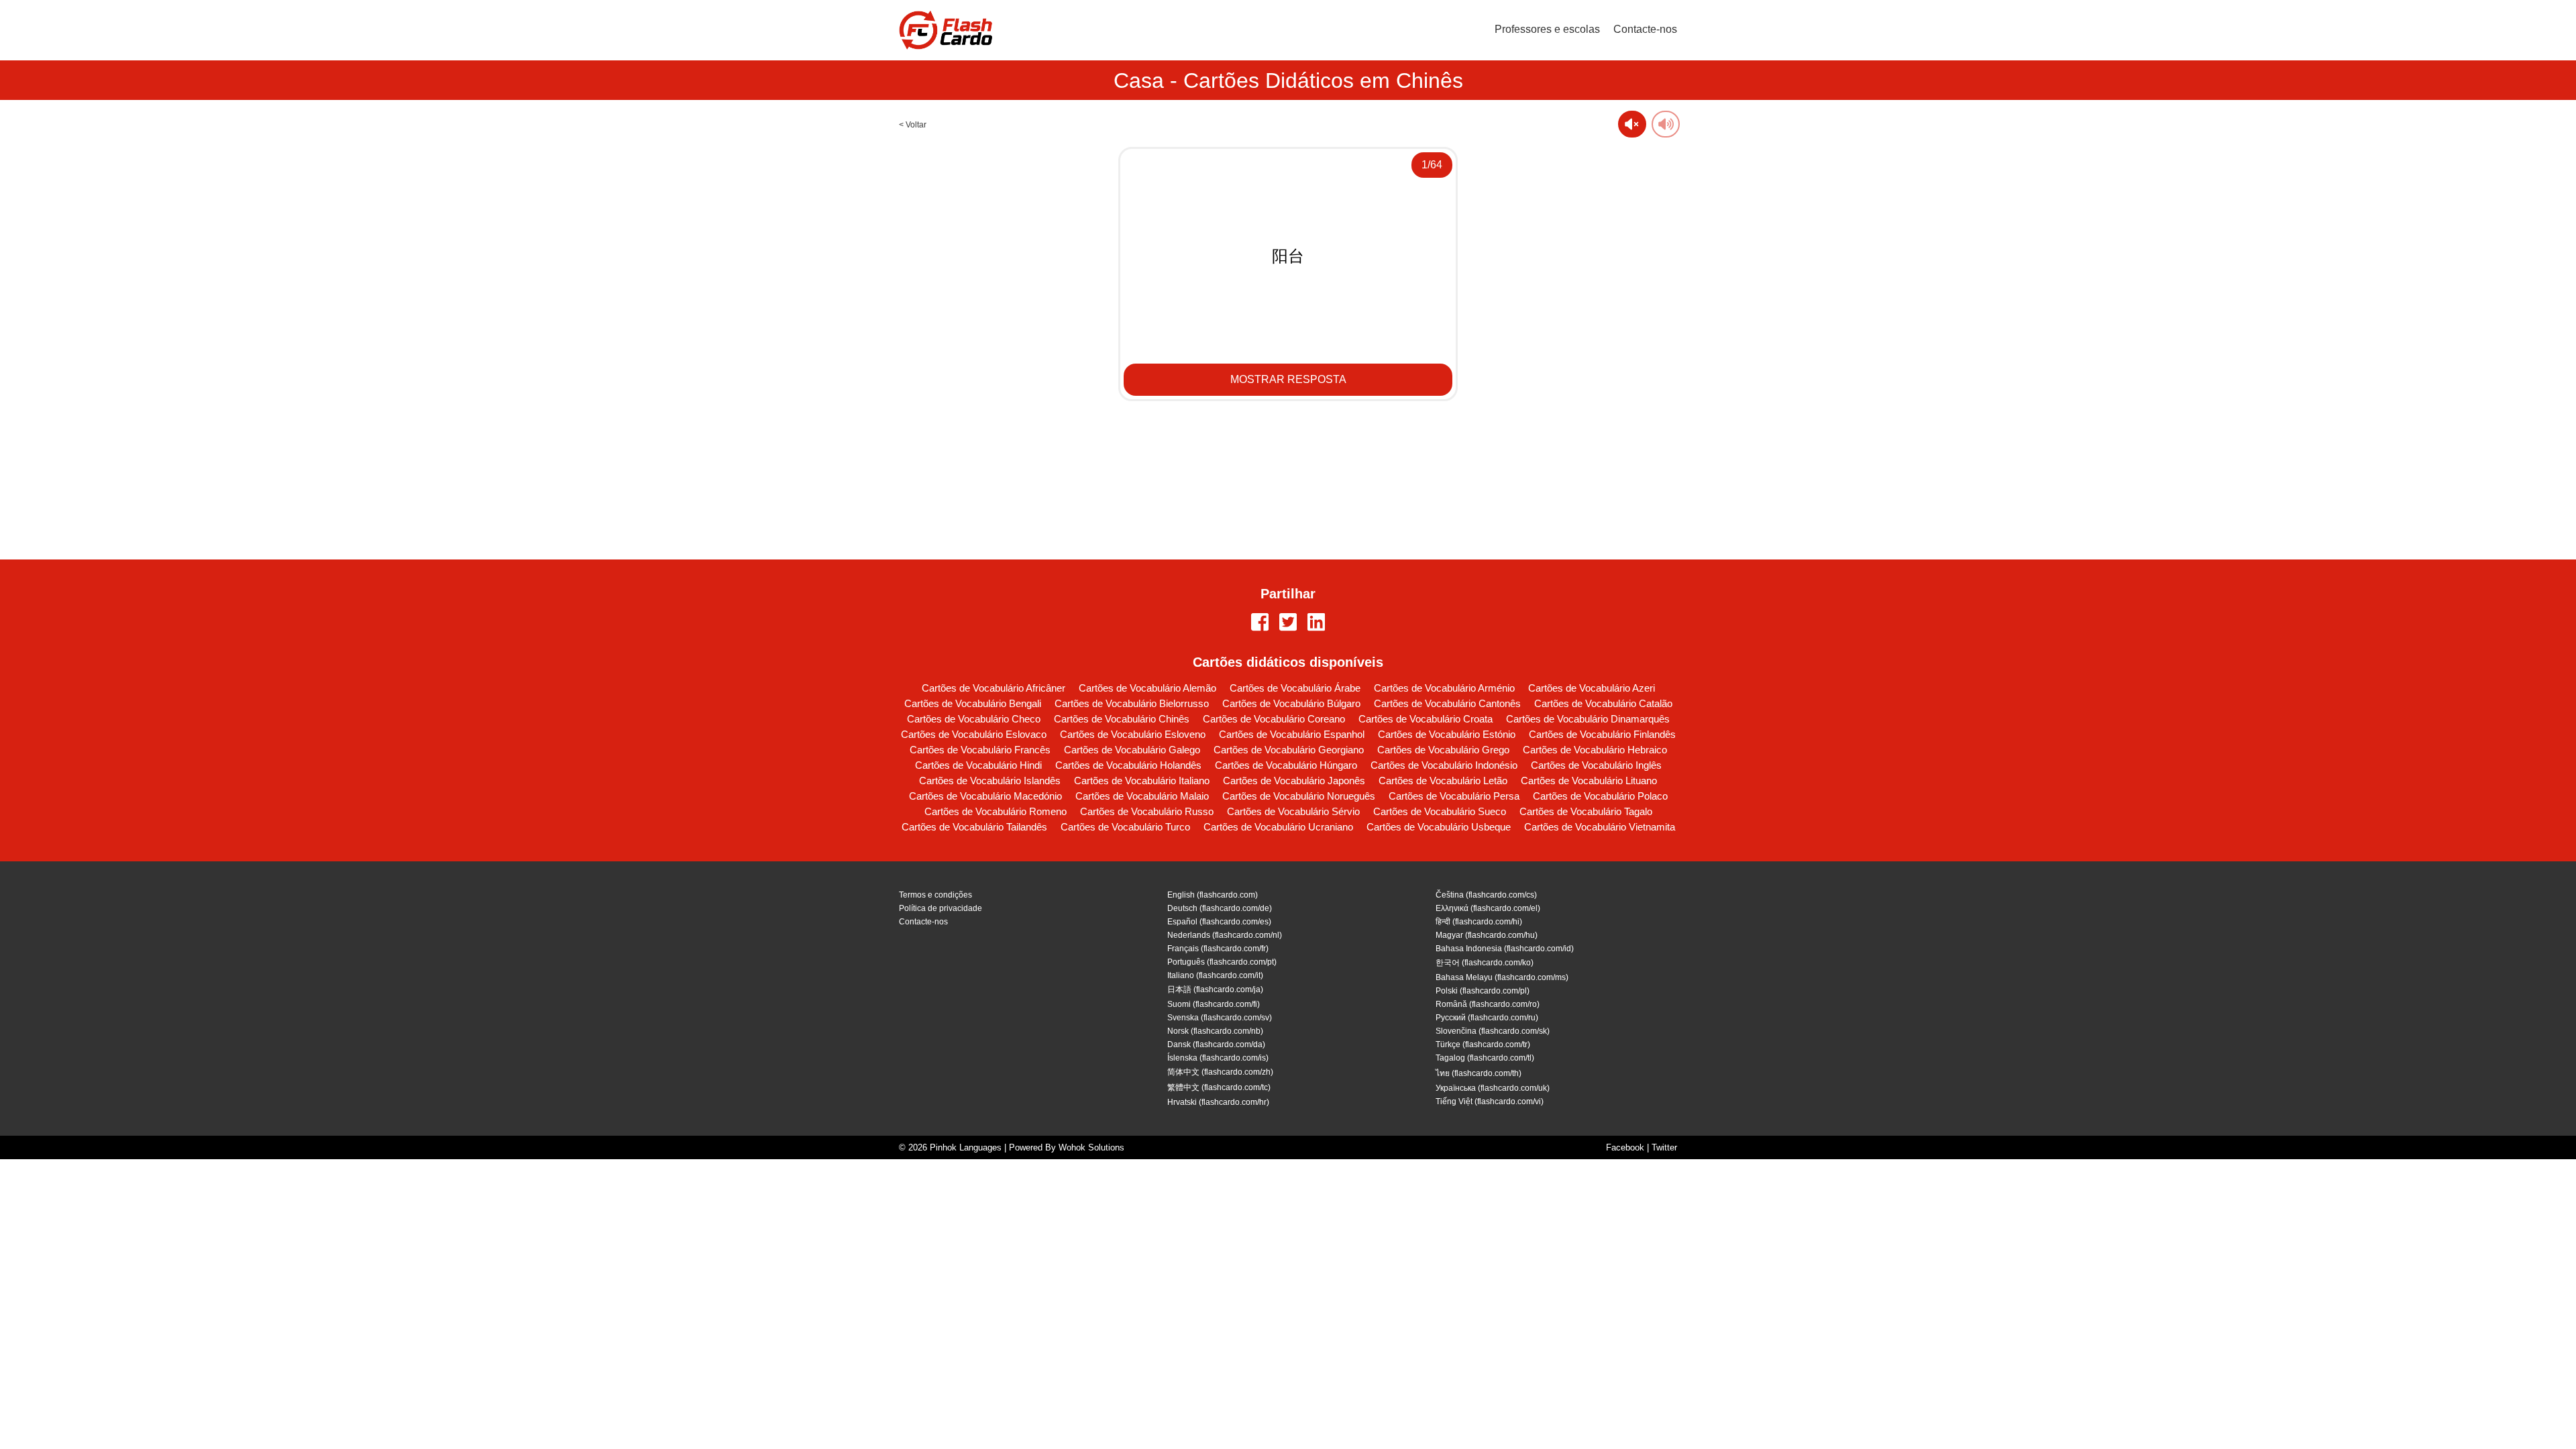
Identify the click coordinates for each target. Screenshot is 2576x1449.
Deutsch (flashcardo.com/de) (1220, 908)
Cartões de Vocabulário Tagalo (1586, 811)
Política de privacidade (941, 908)
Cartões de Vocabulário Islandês (990, 781)
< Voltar (913, 125)
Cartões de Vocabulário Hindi (978, 765)
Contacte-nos (1645, 29)
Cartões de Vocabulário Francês (980, 750)
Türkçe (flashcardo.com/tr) (1483, 1044)
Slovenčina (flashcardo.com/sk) (1493, 1031)
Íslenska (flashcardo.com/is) (1218, 1058)
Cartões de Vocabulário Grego (1443, 750)
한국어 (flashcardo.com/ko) (1485, 963)
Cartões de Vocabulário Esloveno (1133, 734)
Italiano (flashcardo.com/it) (1215, 975)
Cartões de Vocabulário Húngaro (1286, 765)
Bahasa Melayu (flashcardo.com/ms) (1502, 977)
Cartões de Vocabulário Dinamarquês (1588, 719)
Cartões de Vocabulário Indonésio (1444, 765)
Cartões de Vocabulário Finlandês (1602, 734)
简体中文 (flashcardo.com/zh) (1220, 1072)
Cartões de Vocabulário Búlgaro (1291, 703)
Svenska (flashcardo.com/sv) (1220, 1018)
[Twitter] (1288, 623)
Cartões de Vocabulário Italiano (1142, 781)
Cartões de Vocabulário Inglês (1596, 765)
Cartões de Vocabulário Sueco (1440, 811)
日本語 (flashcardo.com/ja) (1215, 989)
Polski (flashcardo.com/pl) (1483, 991)
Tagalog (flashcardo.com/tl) (1485, 1058)
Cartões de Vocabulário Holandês (1128, 765)
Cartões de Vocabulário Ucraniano (1278, 827)
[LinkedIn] (1316, 623)
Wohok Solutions (1091, 1147)
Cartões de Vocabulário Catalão (1603, 703)
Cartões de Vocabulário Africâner (994, 688)
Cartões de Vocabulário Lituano (1589, 781)
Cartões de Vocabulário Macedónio (985, 796)
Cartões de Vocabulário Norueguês (1299, 796)
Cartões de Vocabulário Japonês (1294, 781)
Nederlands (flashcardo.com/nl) (1225, 935)
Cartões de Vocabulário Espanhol (1292, 734)
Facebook (1625, 1147)
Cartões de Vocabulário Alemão (1147, 688)
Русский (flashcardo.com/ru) (1487, 1018)
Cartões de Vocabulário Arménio (1444, 688)
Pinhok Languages (966, 1147)
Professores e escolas (1547, 29)
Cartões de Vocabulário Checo (974, 719)
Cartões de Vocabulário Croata (1426, 719)
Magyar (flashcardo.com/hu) (1487, 935)
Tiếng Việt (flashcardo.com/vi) (1490, 1102)
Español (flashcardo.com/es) (1219, 922)
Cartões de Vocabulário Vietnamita (1600, 827)
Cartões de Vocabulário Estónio (1447, 734)
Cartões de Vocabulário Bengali (973, 703)
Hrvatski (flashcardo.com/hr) (1218, 1102)
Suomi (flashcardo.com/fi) (1214, 1004)
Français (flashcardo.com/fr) (1218, 949)
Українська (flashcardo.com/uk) (1493, 1088)
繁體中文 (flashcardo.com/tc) (1219, 1087)
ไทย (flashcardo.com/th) (1479, 1073)
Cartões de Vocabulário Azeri (1592, 688)
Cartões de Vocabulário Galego (1132, 750)
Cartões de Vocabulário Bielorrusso (1132, 703)
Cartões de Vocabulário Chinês (1122, 719)
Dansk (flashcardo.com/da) (1216, 1044)
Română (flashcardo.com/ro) (1488, 1004)
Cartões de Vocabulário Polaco (1600, 796)
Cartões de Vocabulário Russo (1147, 811)
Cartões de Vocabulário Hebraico (1595, 750)
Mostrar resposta (1288, 379)
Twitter (1664, 1147)
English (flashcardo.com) (1213, 895)
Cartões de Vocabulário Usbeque (1439, 827)
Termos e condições (935, 895)
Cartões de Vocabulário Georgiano (1289, 750)
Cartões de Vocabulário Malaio (1142, 796)
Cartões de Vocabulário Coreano (1274, 719)
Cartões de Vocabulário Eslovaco (974, 734)
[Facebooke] (1260, 623)
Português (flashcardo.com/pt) (1222, 962)
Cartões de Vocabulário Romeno (996, 811)
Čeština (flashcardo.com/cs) (1486, 895)
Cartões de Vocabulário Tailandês (974, 827)
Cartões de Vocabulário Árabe (1295, 688)
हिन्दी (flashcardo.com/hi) (1479, 922)
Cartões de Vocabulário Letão (1443, 781)
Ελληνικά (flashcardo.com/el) (1488, 908)
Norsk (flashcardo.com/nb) (1215, 1031)
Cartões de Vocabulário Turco (1125, 827)
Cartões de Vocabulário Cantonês (1447, 703)
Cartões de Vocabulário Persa (1454, 796)
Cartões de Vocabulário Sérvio (1293, 811)
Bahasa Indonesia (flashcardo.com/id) (1505, 949)
